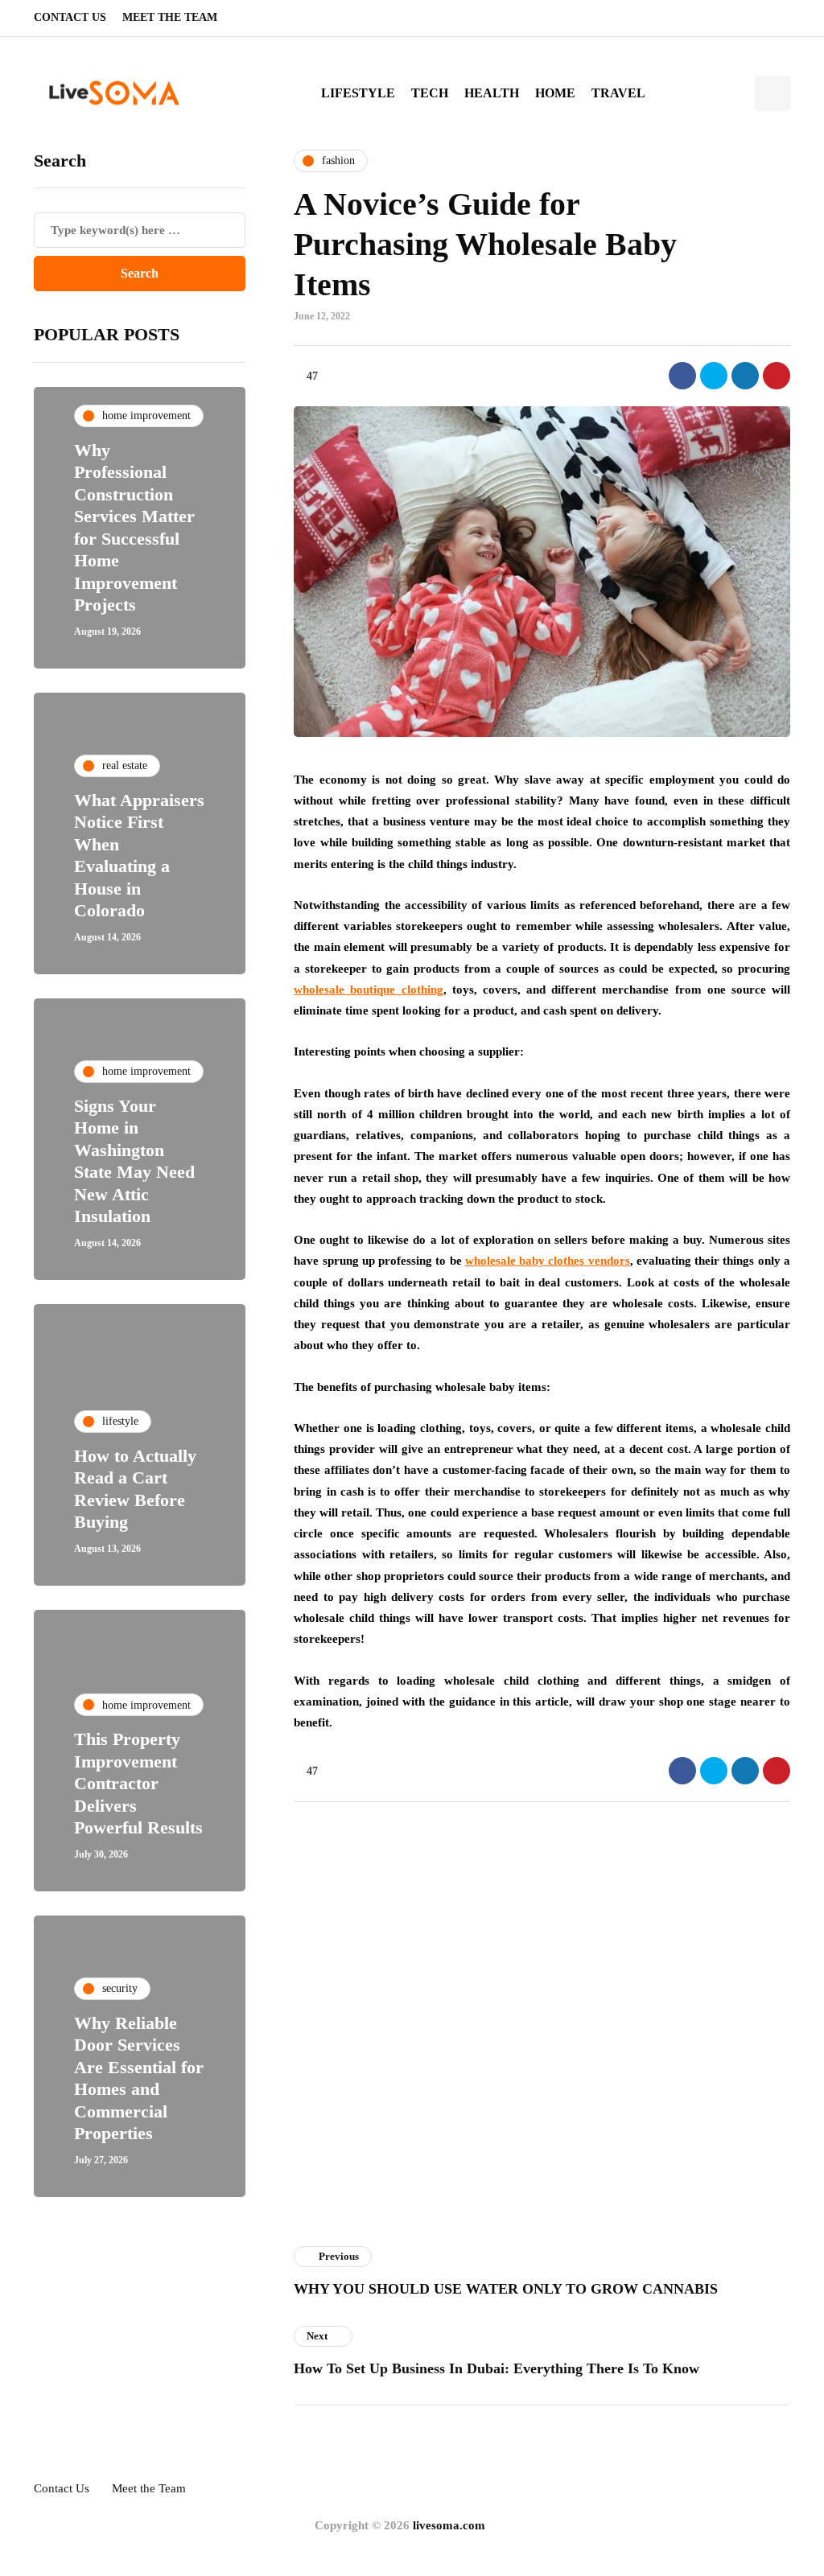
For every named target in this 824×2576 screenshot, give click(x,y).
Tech (430, 93)
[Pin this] (777, 376)
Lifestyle (358, 93)
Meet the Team (170, 17)
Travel (618, 93)
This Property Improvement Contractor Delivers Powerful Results (138, 1783)
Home (555, 93)
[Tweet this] (714, 376)
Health (492, 93)
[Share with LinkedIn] (745, 376)
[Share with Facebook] (682, 376)
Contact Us (70, 17)
